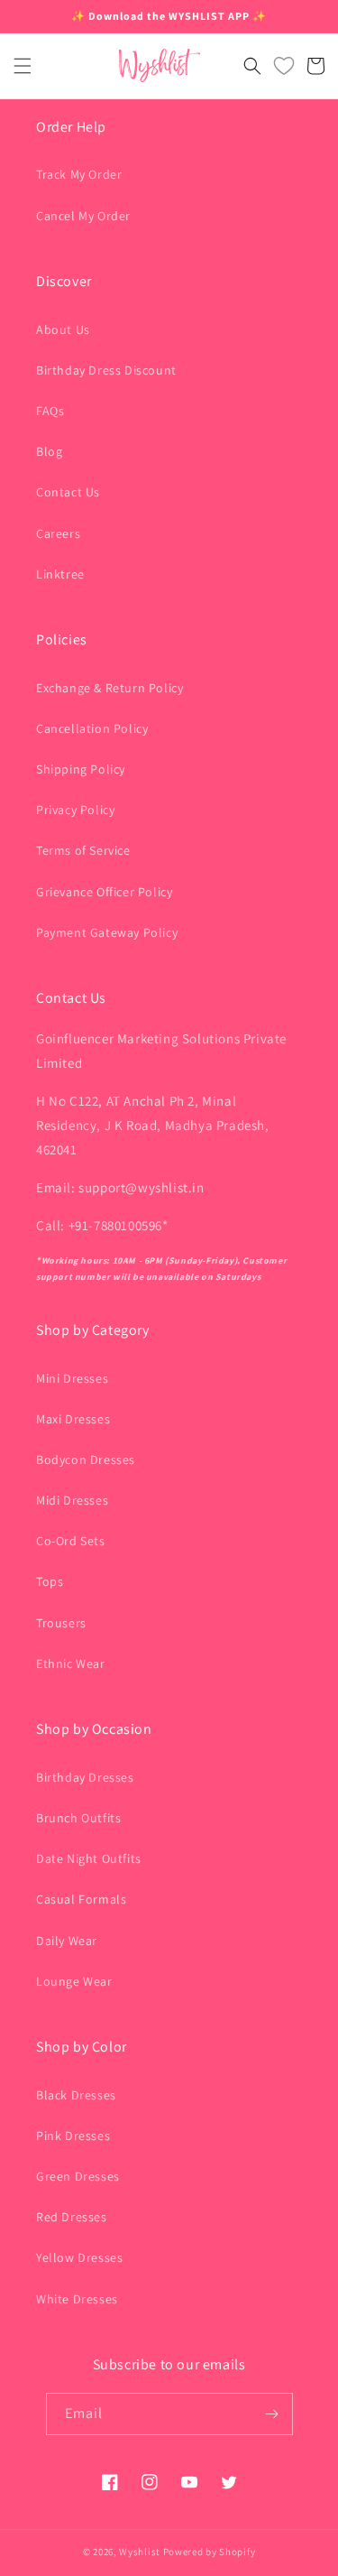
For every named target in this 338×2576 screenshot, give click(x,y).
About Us (63, 329)
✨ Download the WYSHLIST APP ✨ (169, 16)
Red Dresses (72, 2217)
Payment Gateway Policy (107, 932)
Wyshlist (140, 2552)
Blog (49, 451)
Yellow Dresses (79, 2257)
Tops (50, 1581)
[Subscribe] (272, 2414)
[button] (23, 66)
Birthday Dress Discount (106, 370)
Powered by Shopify (210, 2552)
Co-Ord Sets (71, 1541)
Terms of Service (83, 850)
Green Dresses (78, 2176)
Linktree (60, 574)
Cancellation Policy (92, 728)
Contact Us (68, 492)
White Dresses (77, 2299)
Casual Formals (81, 1899)
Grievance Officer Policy (104, 892)
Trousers (61, 1623)
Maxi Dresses (73, 1419)
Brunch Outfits (78, 1818)
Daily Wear (67, 1941)
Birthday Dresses (85, 1777)
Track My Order (79, 174)
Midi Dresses (72, 1500)
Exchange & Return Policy (110, 688)
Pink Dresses (73, 2136)
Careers (58, 533)
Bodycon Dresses (86, 1459)
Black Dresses (76, 2095)
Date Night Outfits (89, 1858)
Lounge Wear (74, 1981)
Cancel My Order (83, 216)
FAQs (50, 411)
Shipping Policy (81, 769)
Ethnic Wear (71, 1663)
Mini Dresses (72, 1378)
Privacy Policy (75, 810)
